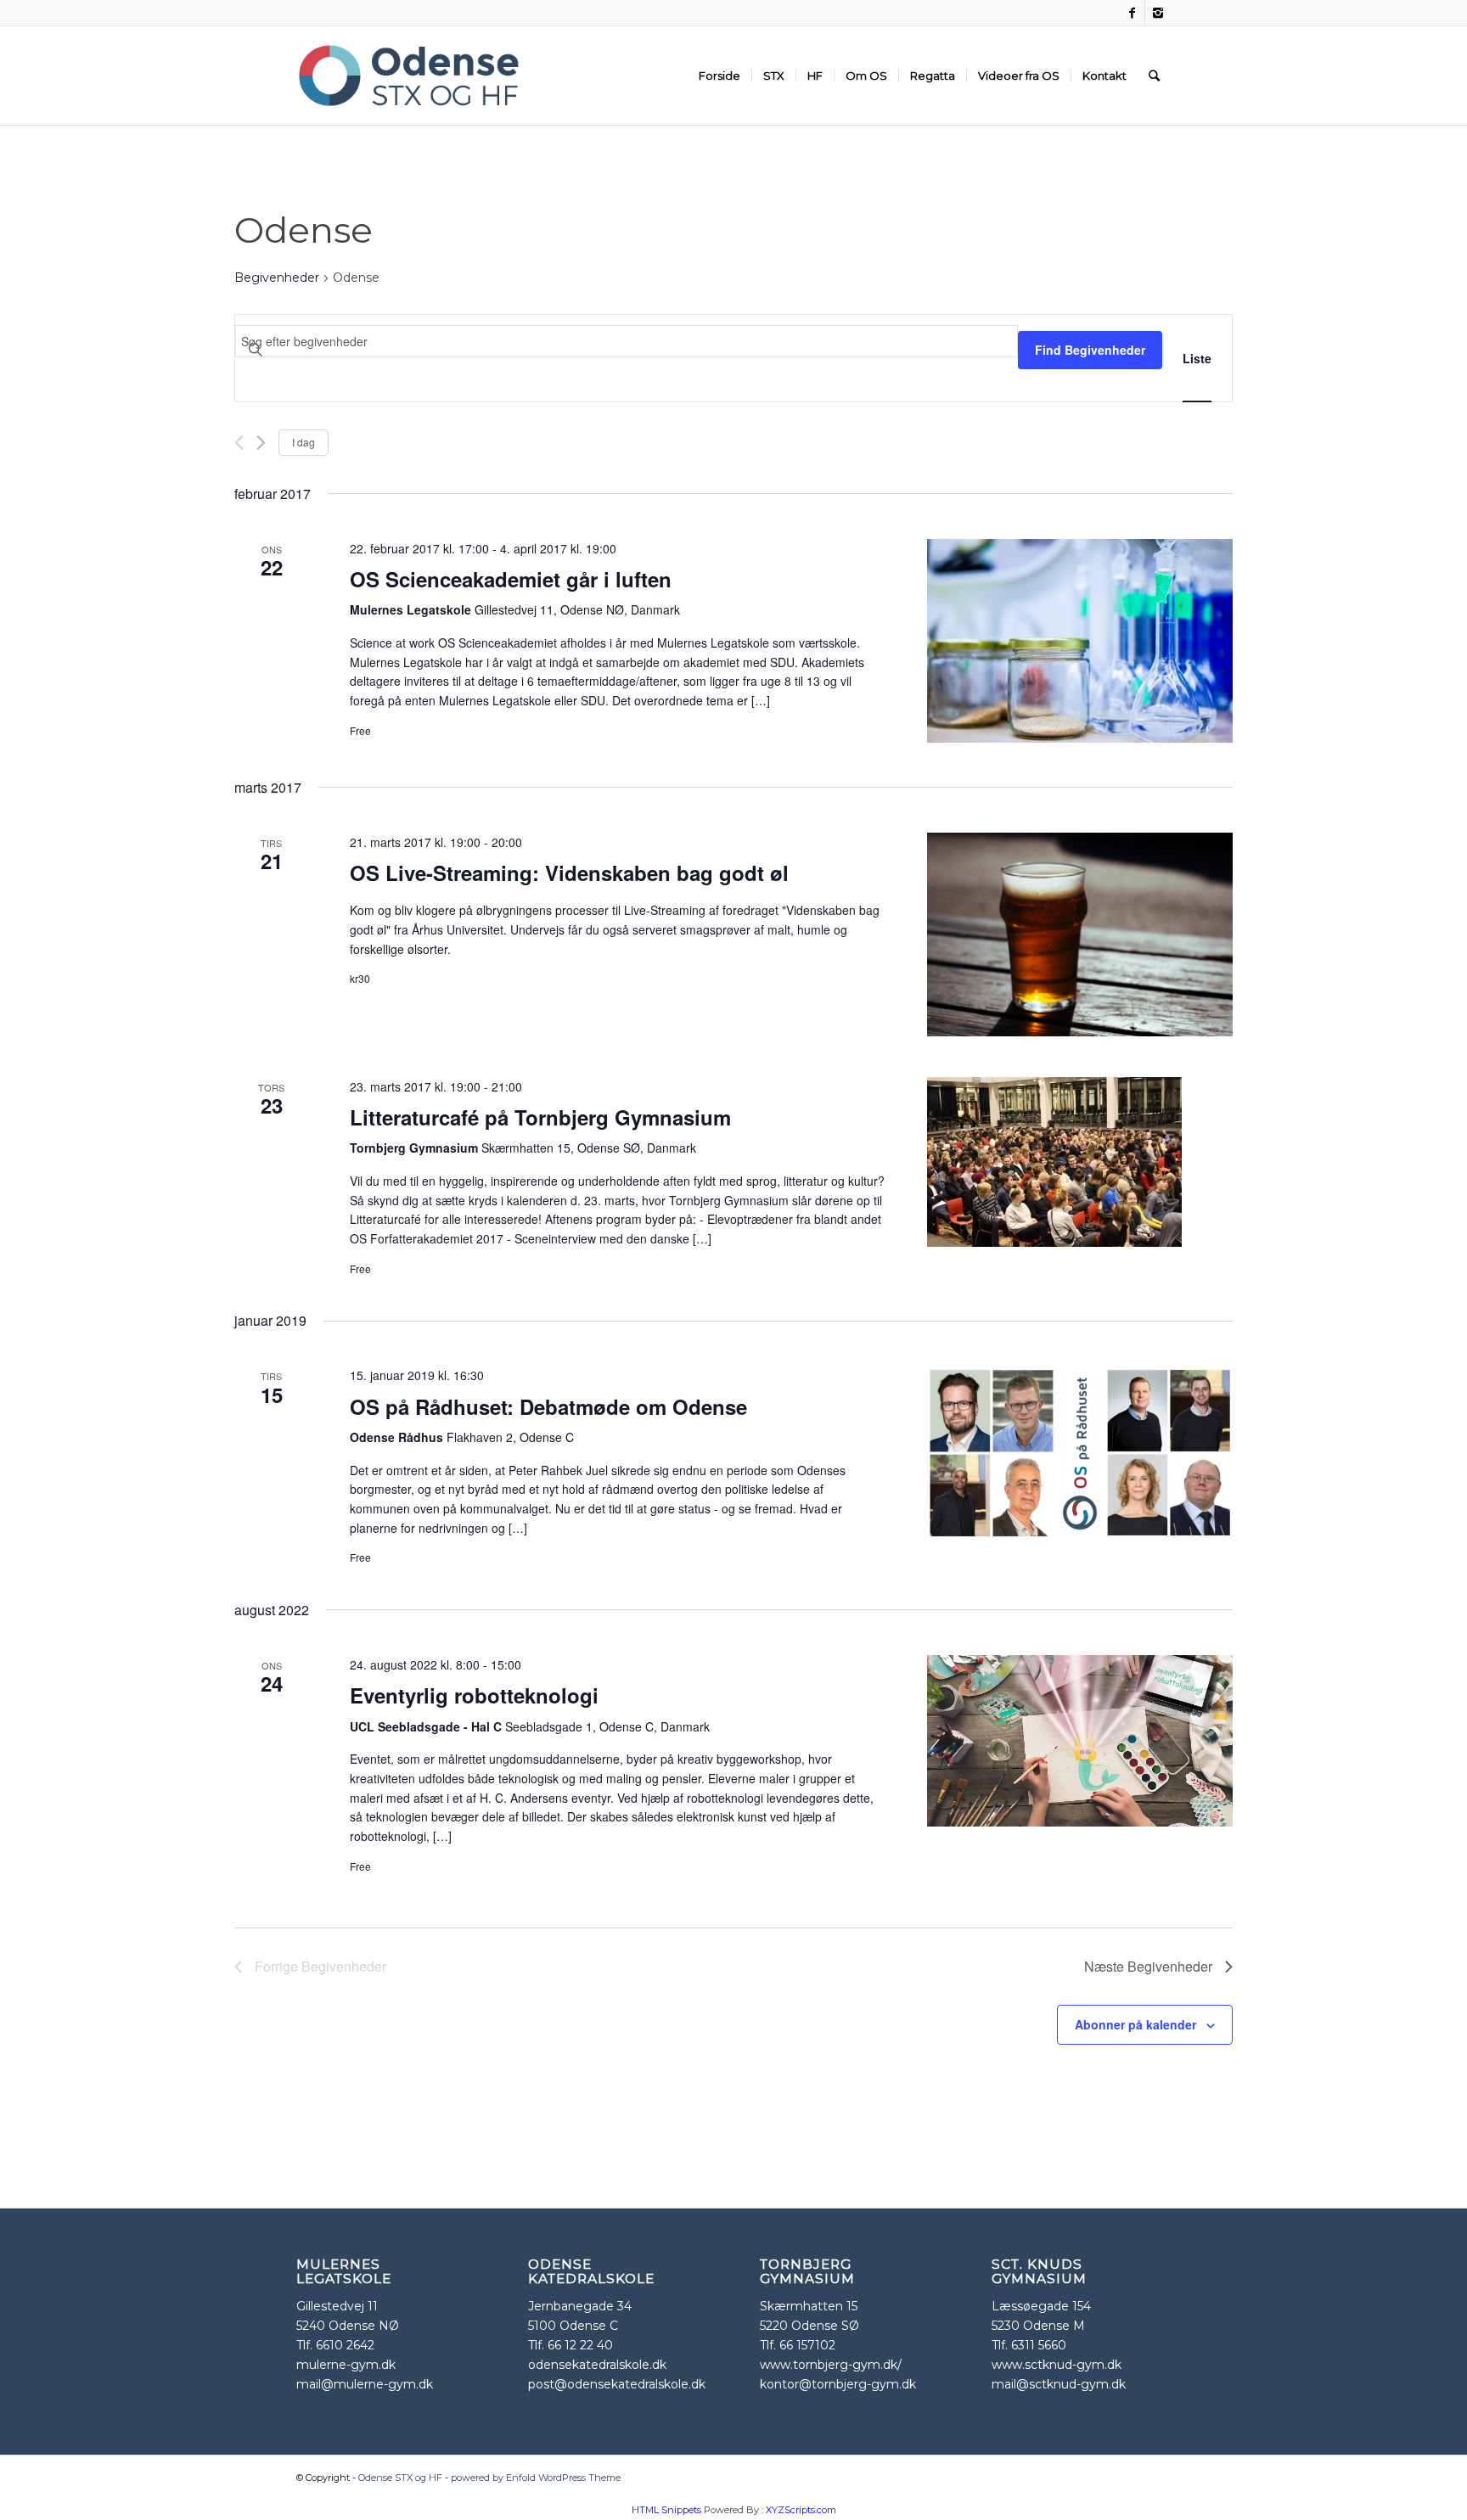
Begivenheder (277, 278)
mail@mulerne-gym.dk (365, 2384)
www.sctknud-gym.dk (1057, 2365)
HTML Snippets (666, 2510)
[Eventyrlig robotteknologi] (1080, 1741)
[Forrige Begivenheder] (239, 443)
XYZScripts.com (801, 2510)
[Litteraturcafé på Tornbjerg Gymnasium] (1080, 1162)
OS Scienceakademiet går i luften (511, 579)
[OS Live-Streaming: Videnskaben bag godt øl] (1080, 934)
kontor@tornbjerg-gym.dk (838, 2384)
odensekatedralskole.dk (597, 2365)
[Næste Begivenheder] (261, 443)
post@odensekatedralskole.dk (617, 2384)
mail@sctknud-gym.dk (1059, 2384)
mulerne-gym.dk (346, 2365)
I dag (304, 442)
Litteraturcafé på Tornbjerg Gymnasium (540, 1117)
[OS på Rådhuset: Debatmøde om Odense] (1080, 1452)
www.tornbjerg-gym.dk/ (831, 2365)
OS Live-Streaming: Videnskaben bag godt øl (569, 873)
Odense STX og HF (400, 2478)
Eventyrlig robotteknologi (474, 1695)
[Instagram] (1158, 13)
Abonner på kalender (1135, 2024)
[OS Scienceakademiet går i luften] (1080, 641)
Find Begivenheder (1090, 350)
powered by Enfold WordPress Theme (536, 2478)
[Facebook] (1132, 13)
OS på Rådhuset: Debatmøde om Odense (548, 1406)
